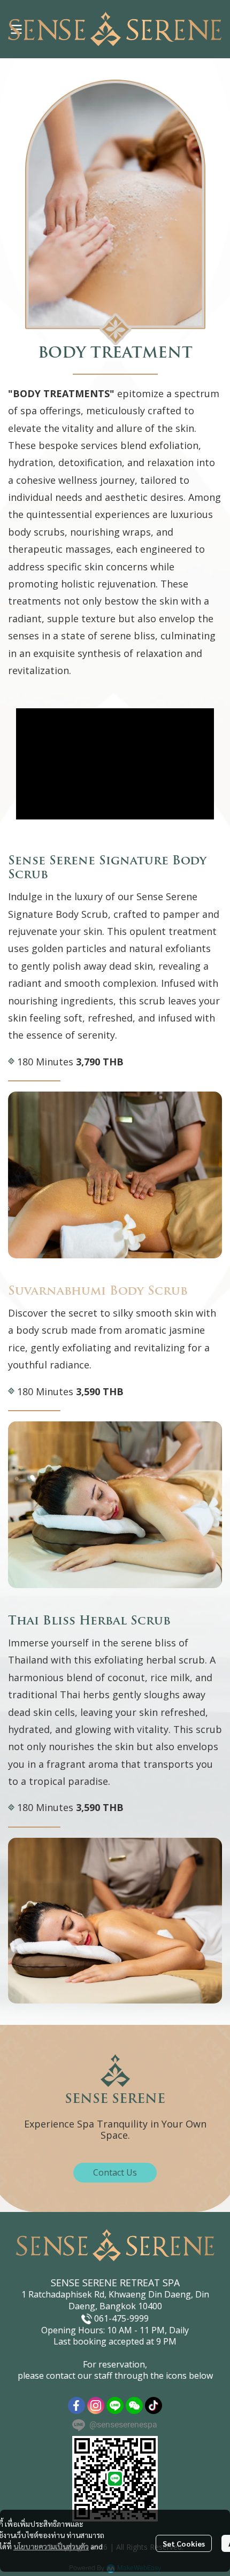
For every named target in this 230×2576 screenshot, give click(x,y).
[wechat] (134, 2405)
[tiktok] (154, 2405)
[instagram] (96, 2405)
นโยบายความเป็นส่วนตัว (51, 2546)
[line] (115, 2405)
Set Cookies (184, 2543)
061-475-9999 (121, 2318)
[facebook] (76, 2405)
